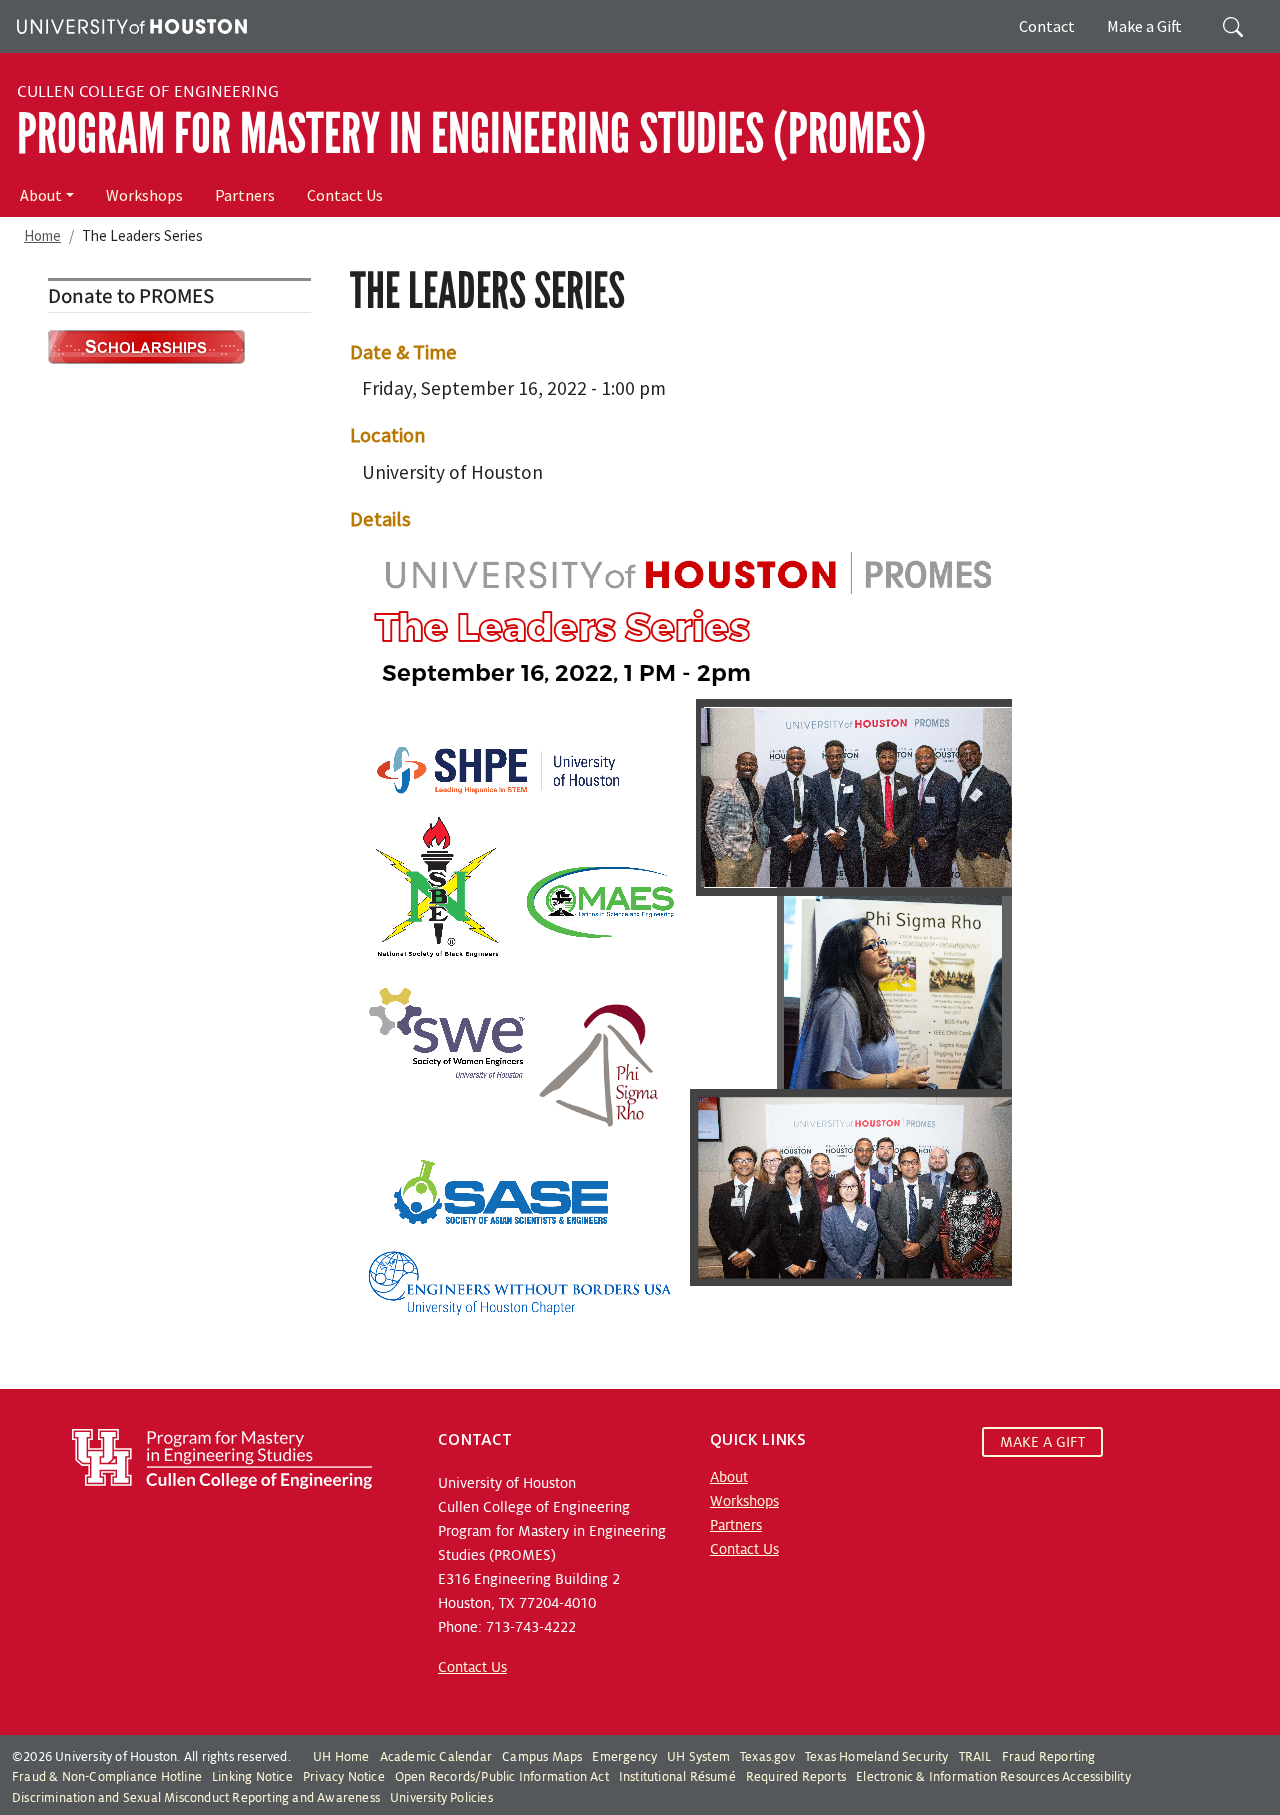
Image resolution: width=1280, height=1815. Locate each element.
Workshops (144, 195)
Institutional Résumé (677, 1777)
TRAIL (975, 1757)
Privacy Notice (344, 1777)
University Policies (441, 1798)
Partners (245, 195)
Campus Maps (542, 1757)
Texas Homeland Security (877, 1757)
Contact (1047, 26)
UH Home (341, 1757)
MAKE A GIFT (1042, 1442)
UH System (698, 1757)
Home (42, 235)
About (41, 195)
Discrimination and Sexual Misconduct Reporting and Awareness (196, 1798)
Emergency (624, 1757)
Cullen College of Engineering (148, 92)
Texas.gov (767, 1757)
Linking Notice (252, 1777)
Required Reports (796, 1777)
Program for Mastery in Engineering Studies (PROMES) (471, 134)
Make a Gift (1144, 26)
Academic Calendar (436, 1757)
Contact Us (345, 195)
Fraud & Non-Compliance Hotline (107, 1777)
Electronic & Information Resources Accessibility (993, 1777)
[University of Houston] (129, 24)
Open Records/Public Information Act (502, 1777)
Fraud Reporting (1049, 1757)
